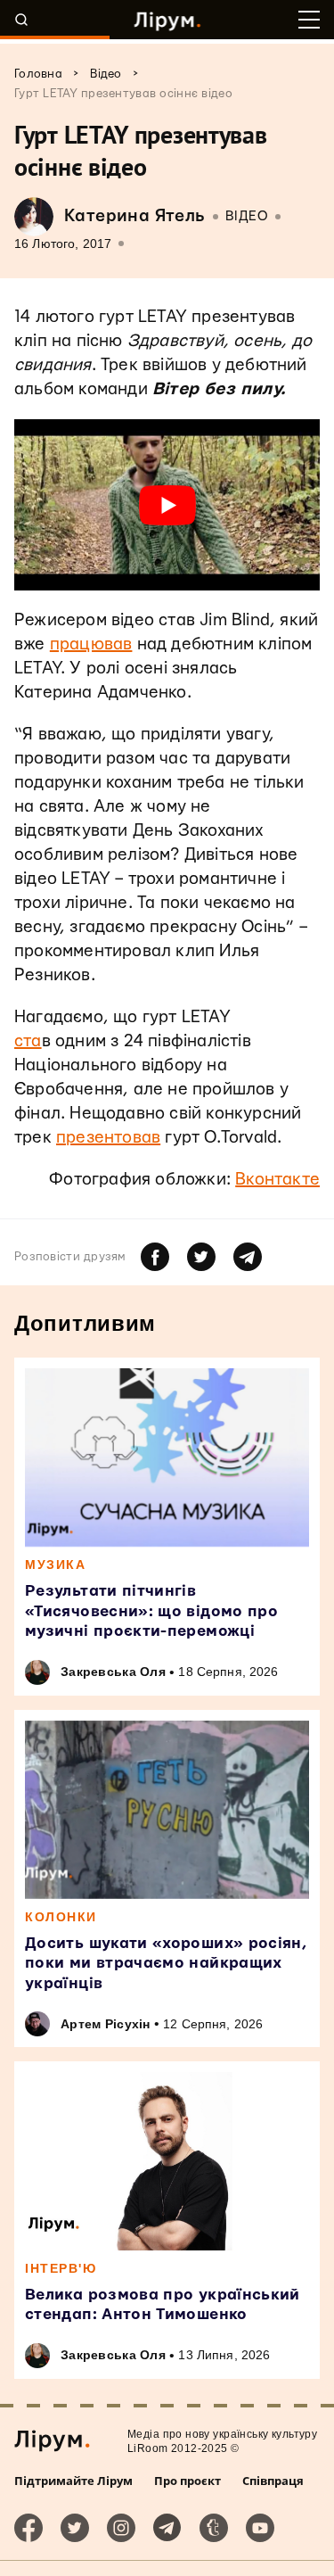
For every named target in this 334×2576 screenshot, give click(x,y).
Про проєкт (187, 2481)
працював (91, 644)
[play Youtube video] (167, 505)
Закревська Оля (113, 1672)
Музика (55, 1565)
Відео (247, 216)
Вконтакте (277, 1180)
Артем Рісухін (106, 2024)
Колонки (61, 1917)
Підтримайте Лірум (73, 2481)
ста (28, 1041)
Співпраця (273, 2481)
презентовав (108, 1138)
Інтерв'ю (61, 2268)
